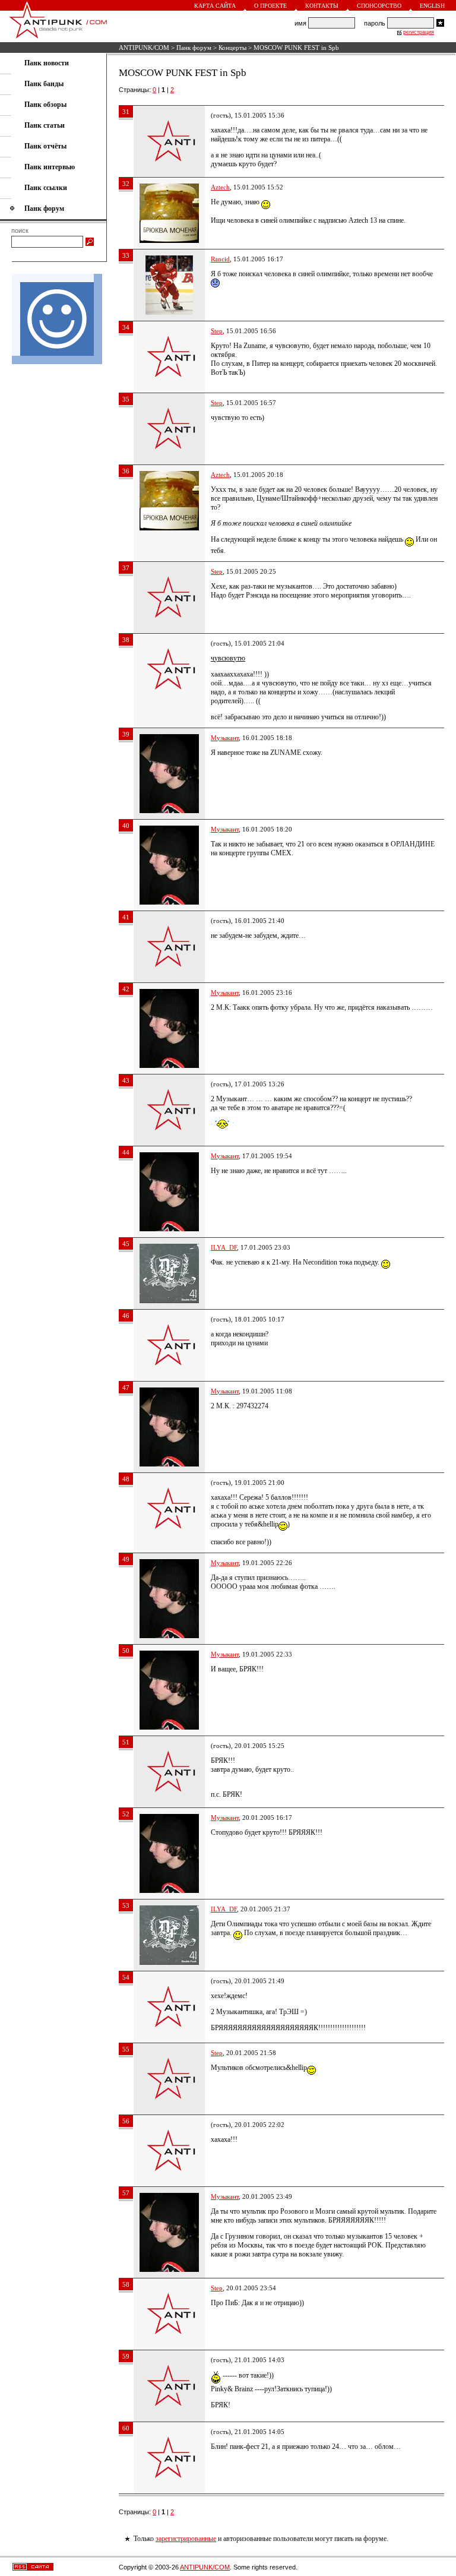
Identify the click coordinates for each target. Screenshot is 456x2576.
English (432, 6)
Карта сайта (215, 6)
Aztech (220, 187)
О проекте (270, 6)
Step (217, 331)
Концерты (232, 48)
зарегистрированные (186, 2539)
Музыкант (225, 738)
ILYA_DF (224, 1247)
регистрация (419, 32)
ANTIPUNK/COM (144, 48)
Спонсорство (379, 6)
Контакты (322, 6)
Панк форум (194, 48)
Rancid (220, 259)
